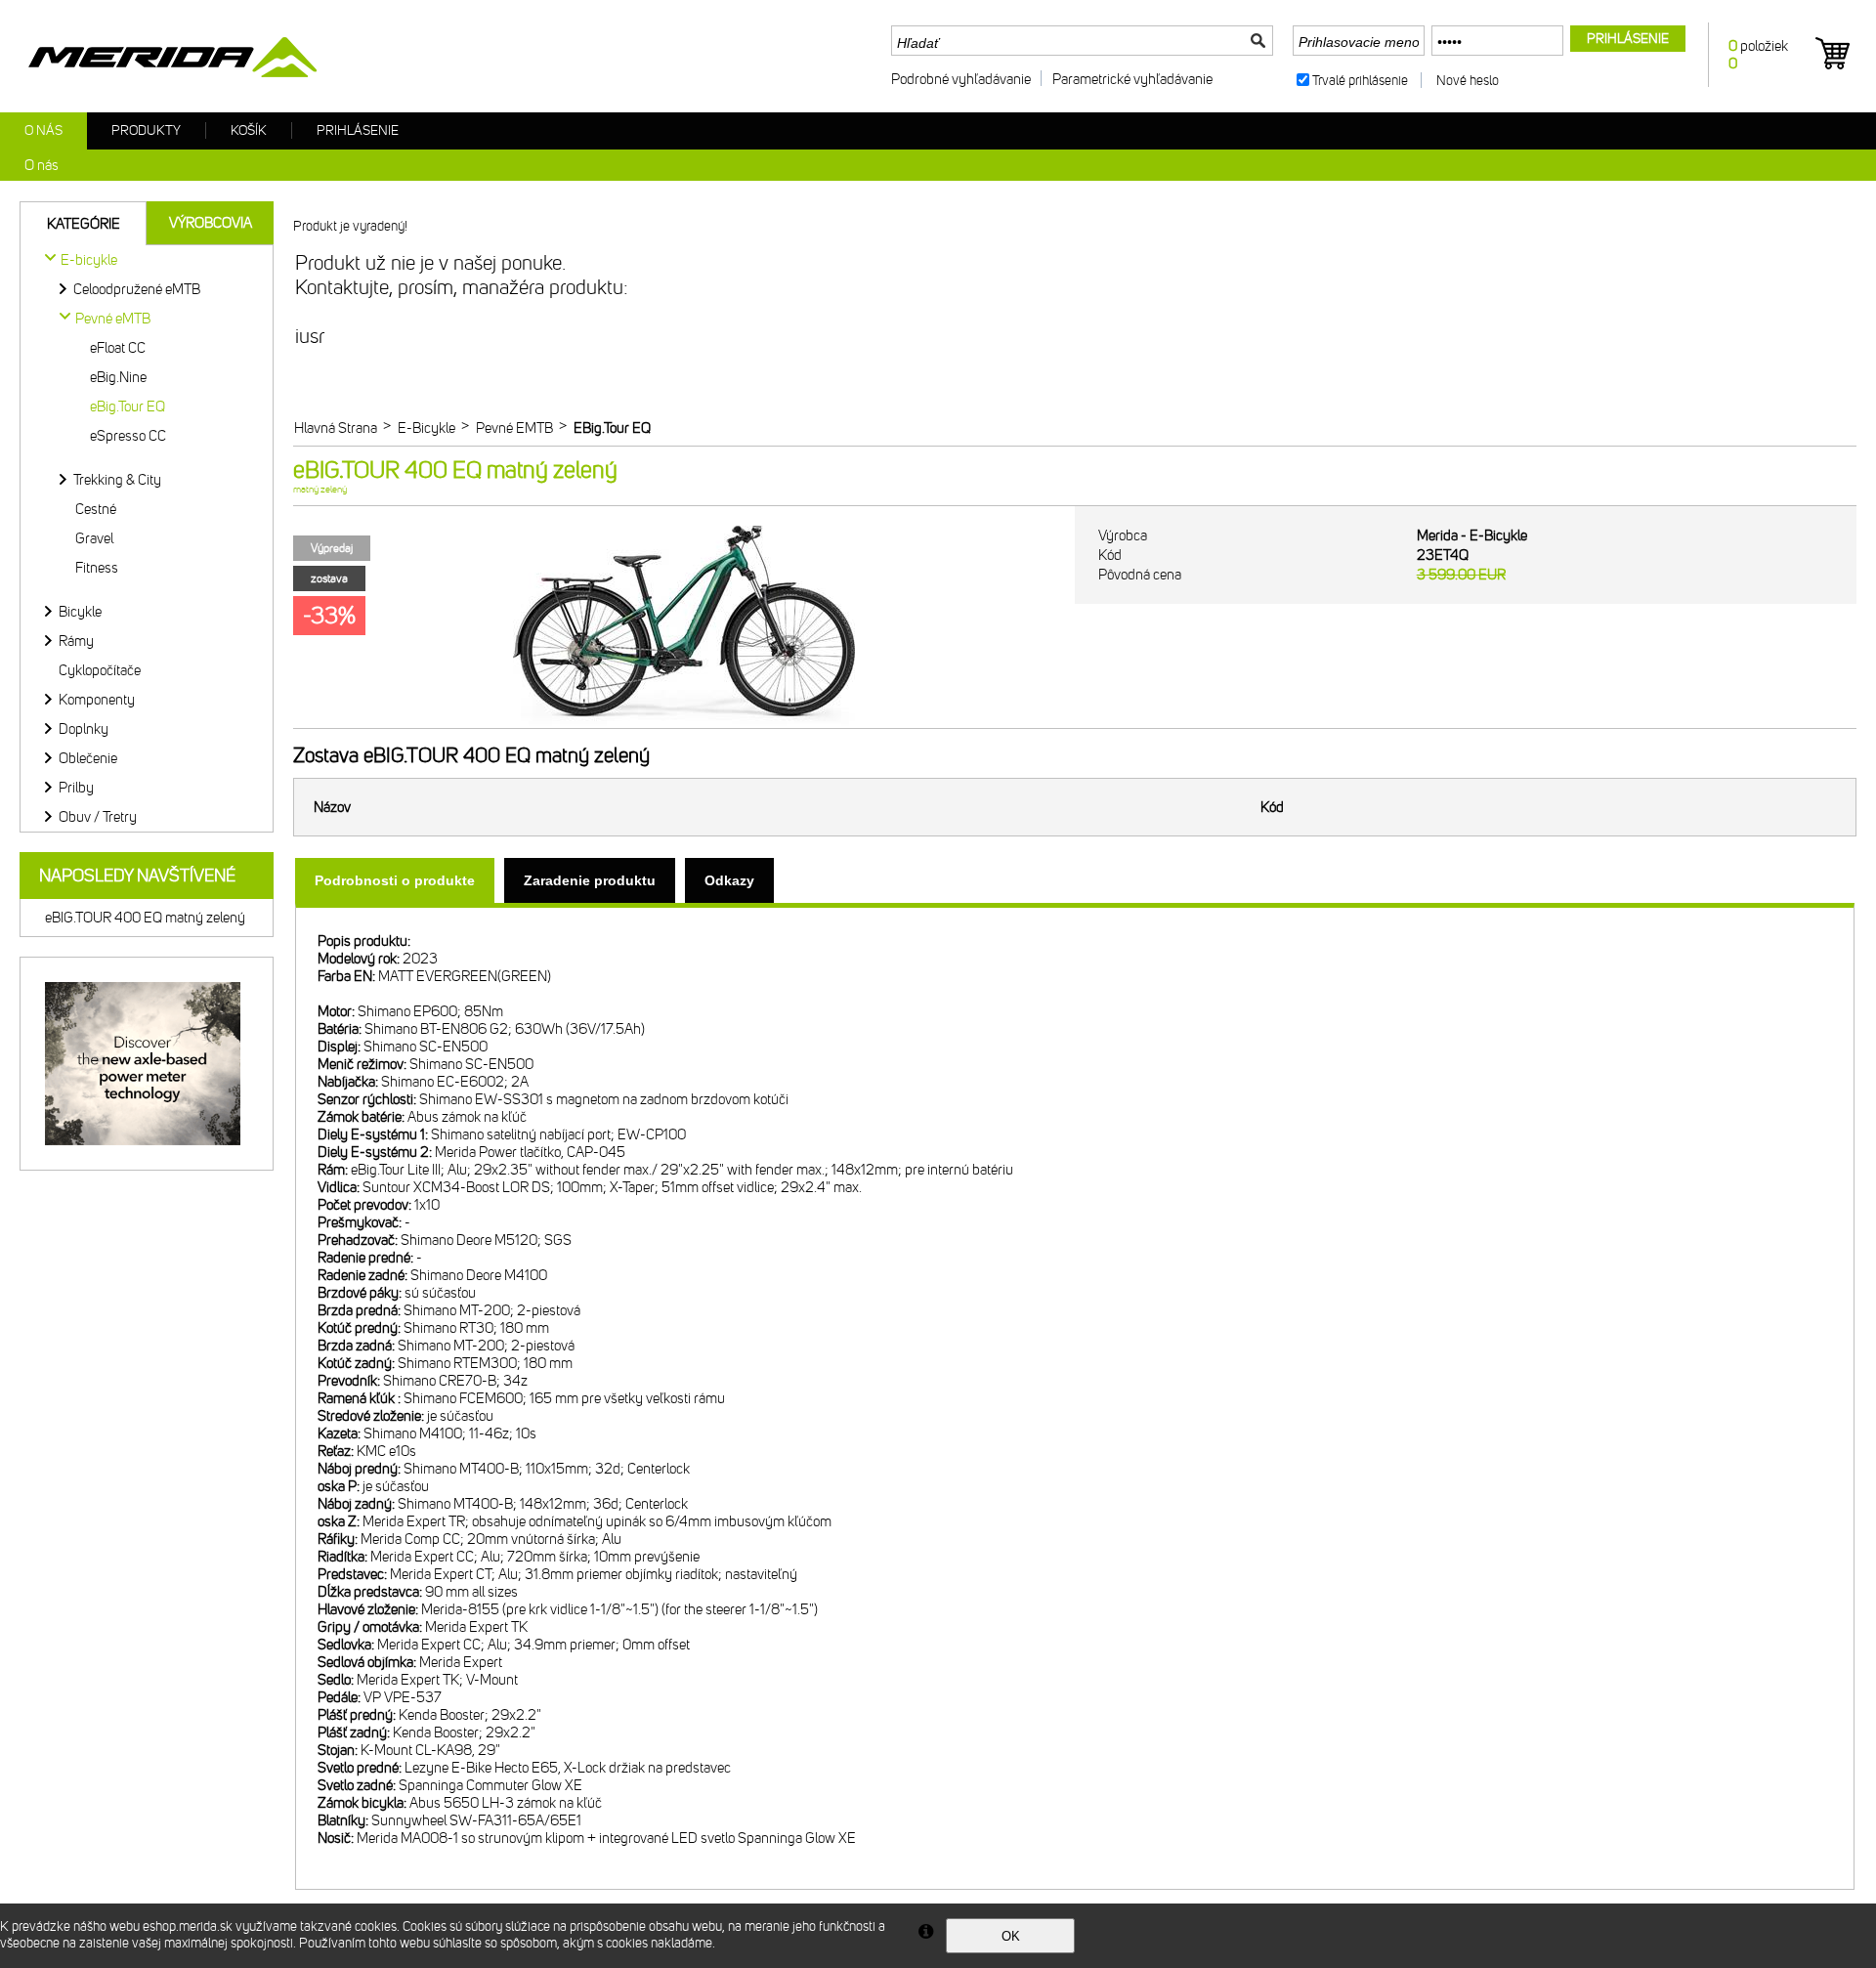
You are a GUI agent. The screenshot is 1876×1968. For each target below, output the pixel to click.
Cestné (96, 509)
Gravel (94, 538)
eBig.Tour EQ (128, 406)
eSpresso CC (128, 436)
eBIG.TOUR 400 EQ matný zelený (145, 918)
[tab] (395, 880)
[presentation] (395, 880)
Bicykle (80, 612)
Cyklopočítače (100, 670)
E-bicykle (89, 260)
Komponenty (97, 700)
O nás (43, 130)
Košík (249, 130)
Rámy (76, 641)
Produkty (146, 130)
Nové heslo (1468, 81)
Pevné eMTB (113, 319)
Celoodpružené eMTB (137, 289)
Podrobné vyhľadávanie (961, 79)
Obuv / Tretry (98, 817)
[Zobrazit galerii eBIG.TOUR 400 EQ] (684, 724)
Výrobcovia (211, 223)
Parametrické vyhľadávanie (1132, 79)
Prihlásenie (358, 130)
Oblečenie (88, 758)
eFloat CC (118, 348)
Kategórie (84, 224)
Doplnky (84, 729)
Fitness (97, 568)
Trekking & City (117, 480)
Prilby (76, 788)
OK (1011, 1936)
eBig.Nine (118, 377)
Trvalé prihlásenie (1360, 81)
